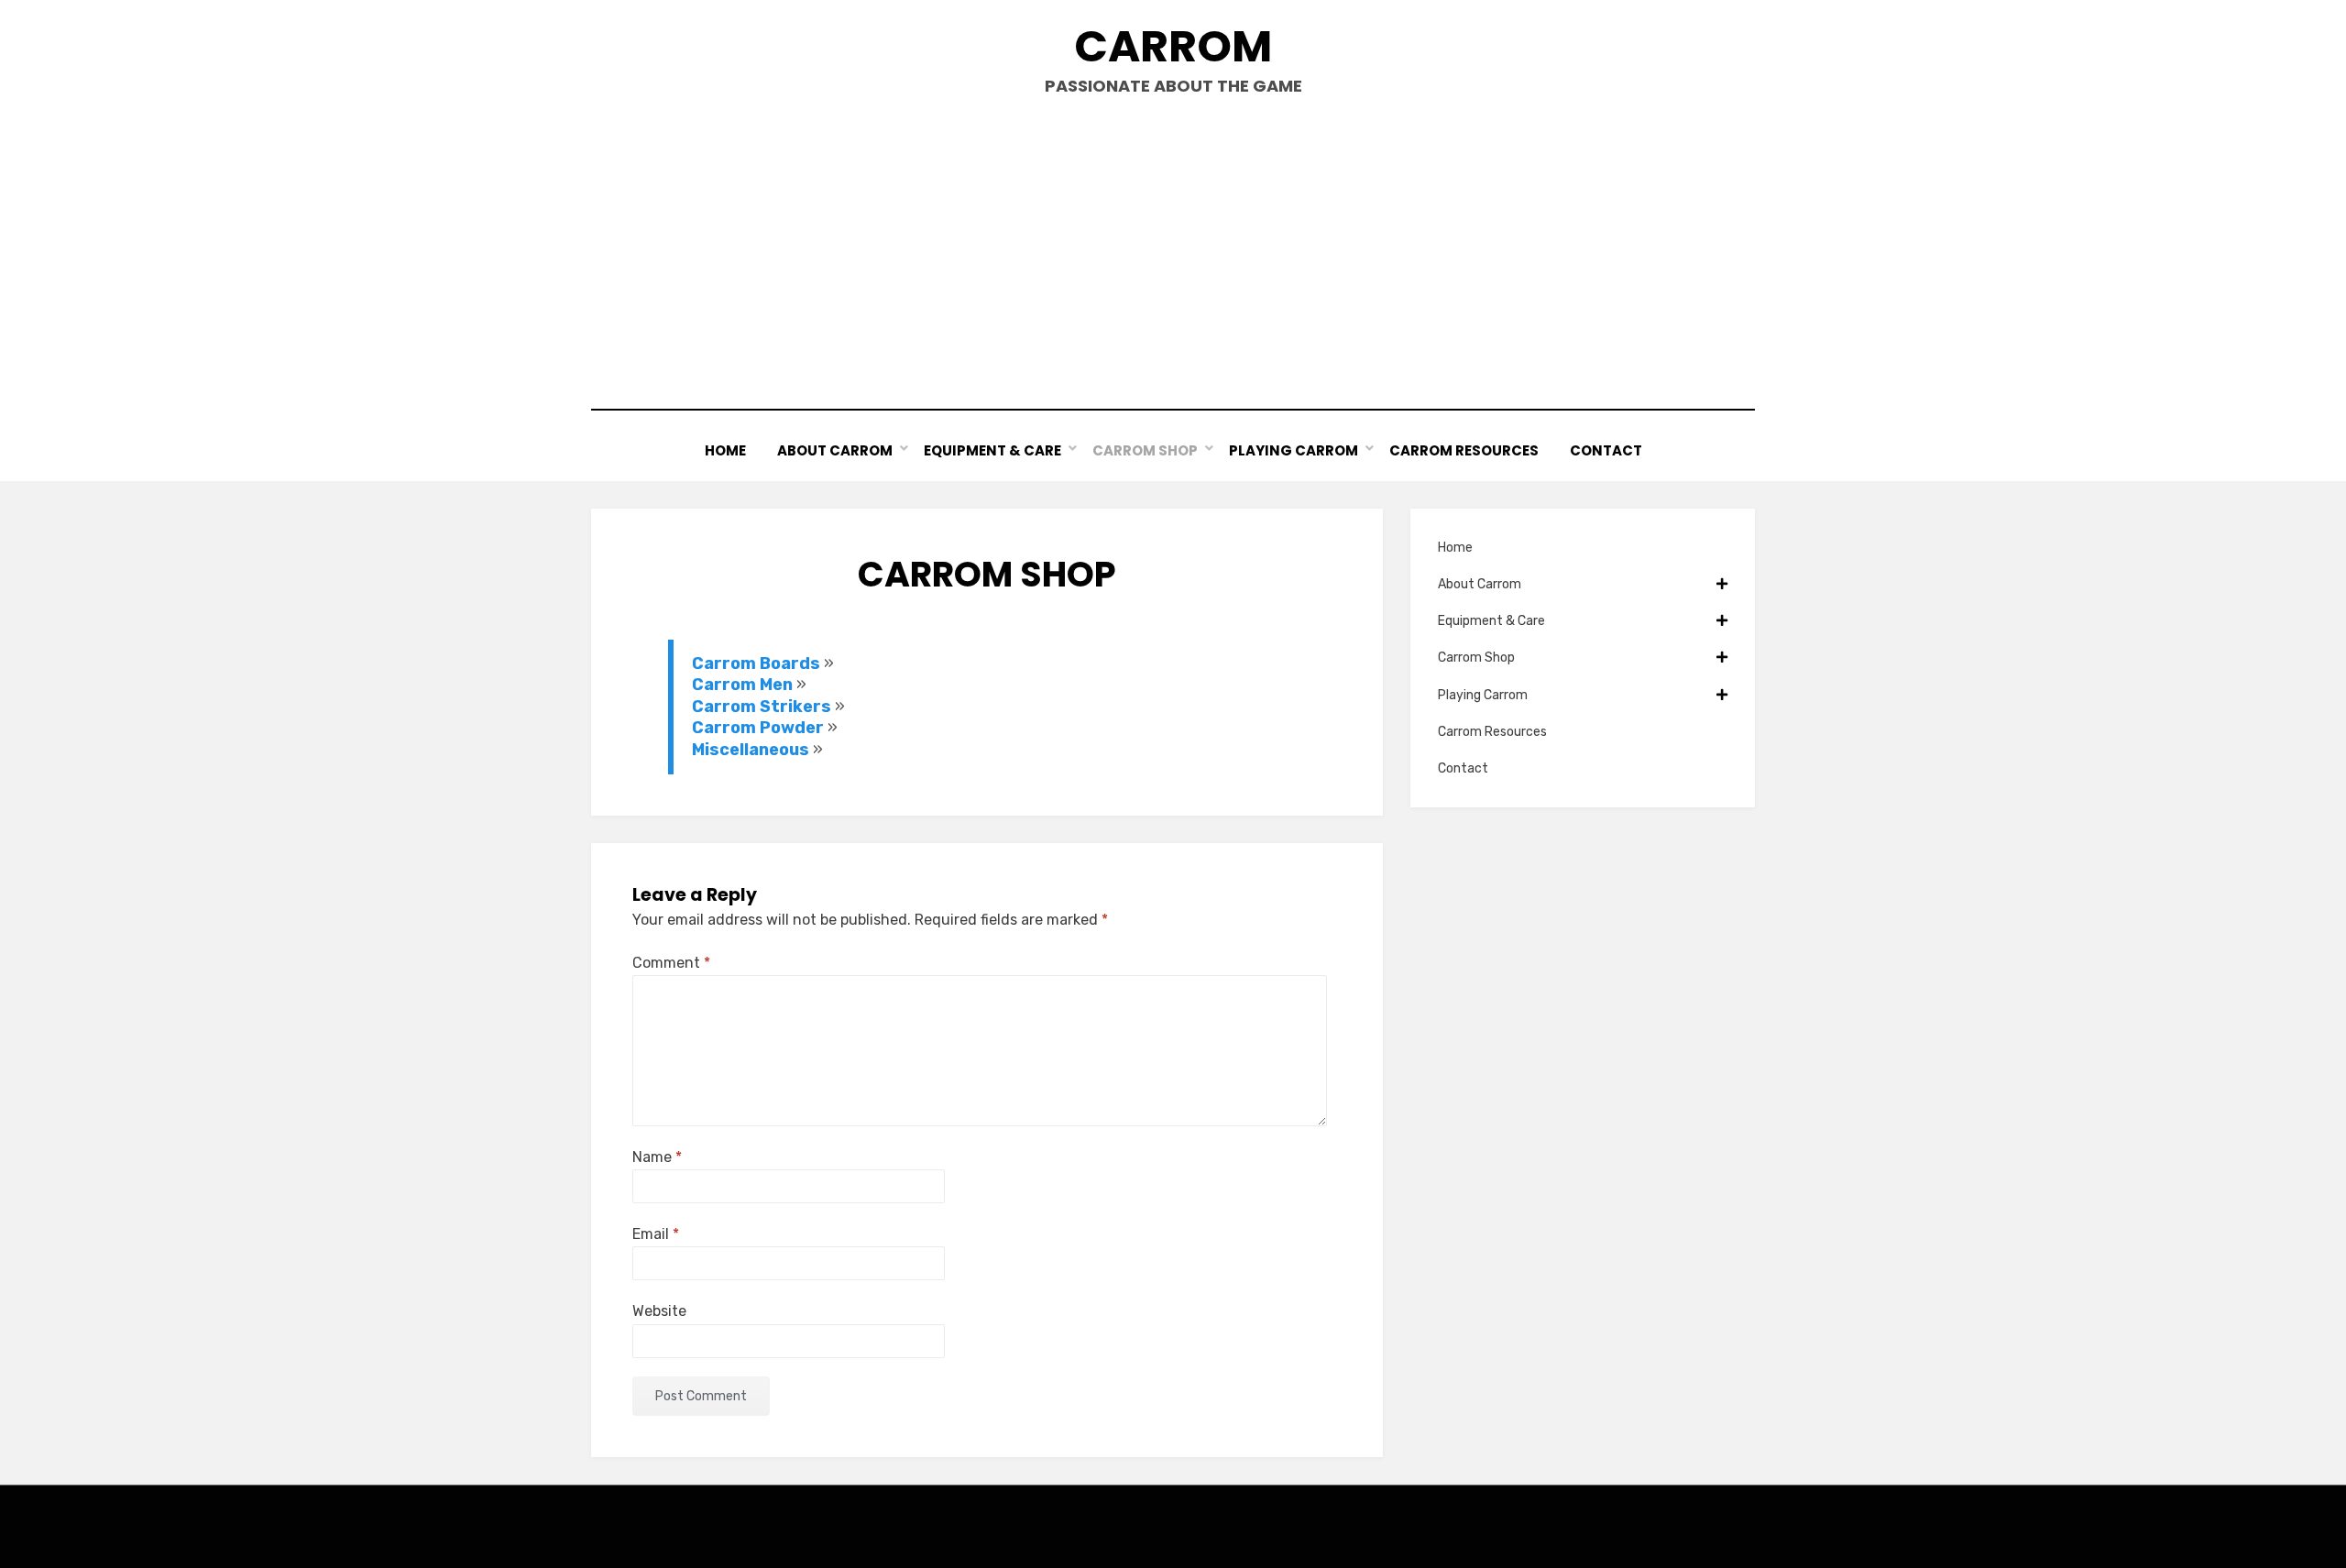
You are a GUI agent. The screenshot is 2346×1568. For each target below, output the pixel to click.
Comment (671, 963)
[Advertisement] (1173, 253)
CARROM (1173, 46)
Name (657, 1157)
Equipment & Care (992, 450)
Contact (1606, 450)
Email (656, 1234)
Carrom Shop (1145, 450)
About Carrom (835, 450)
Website (659, 1311)
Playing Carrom (1294, 450)
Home (725, 450)
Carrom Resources (1464, 450)
